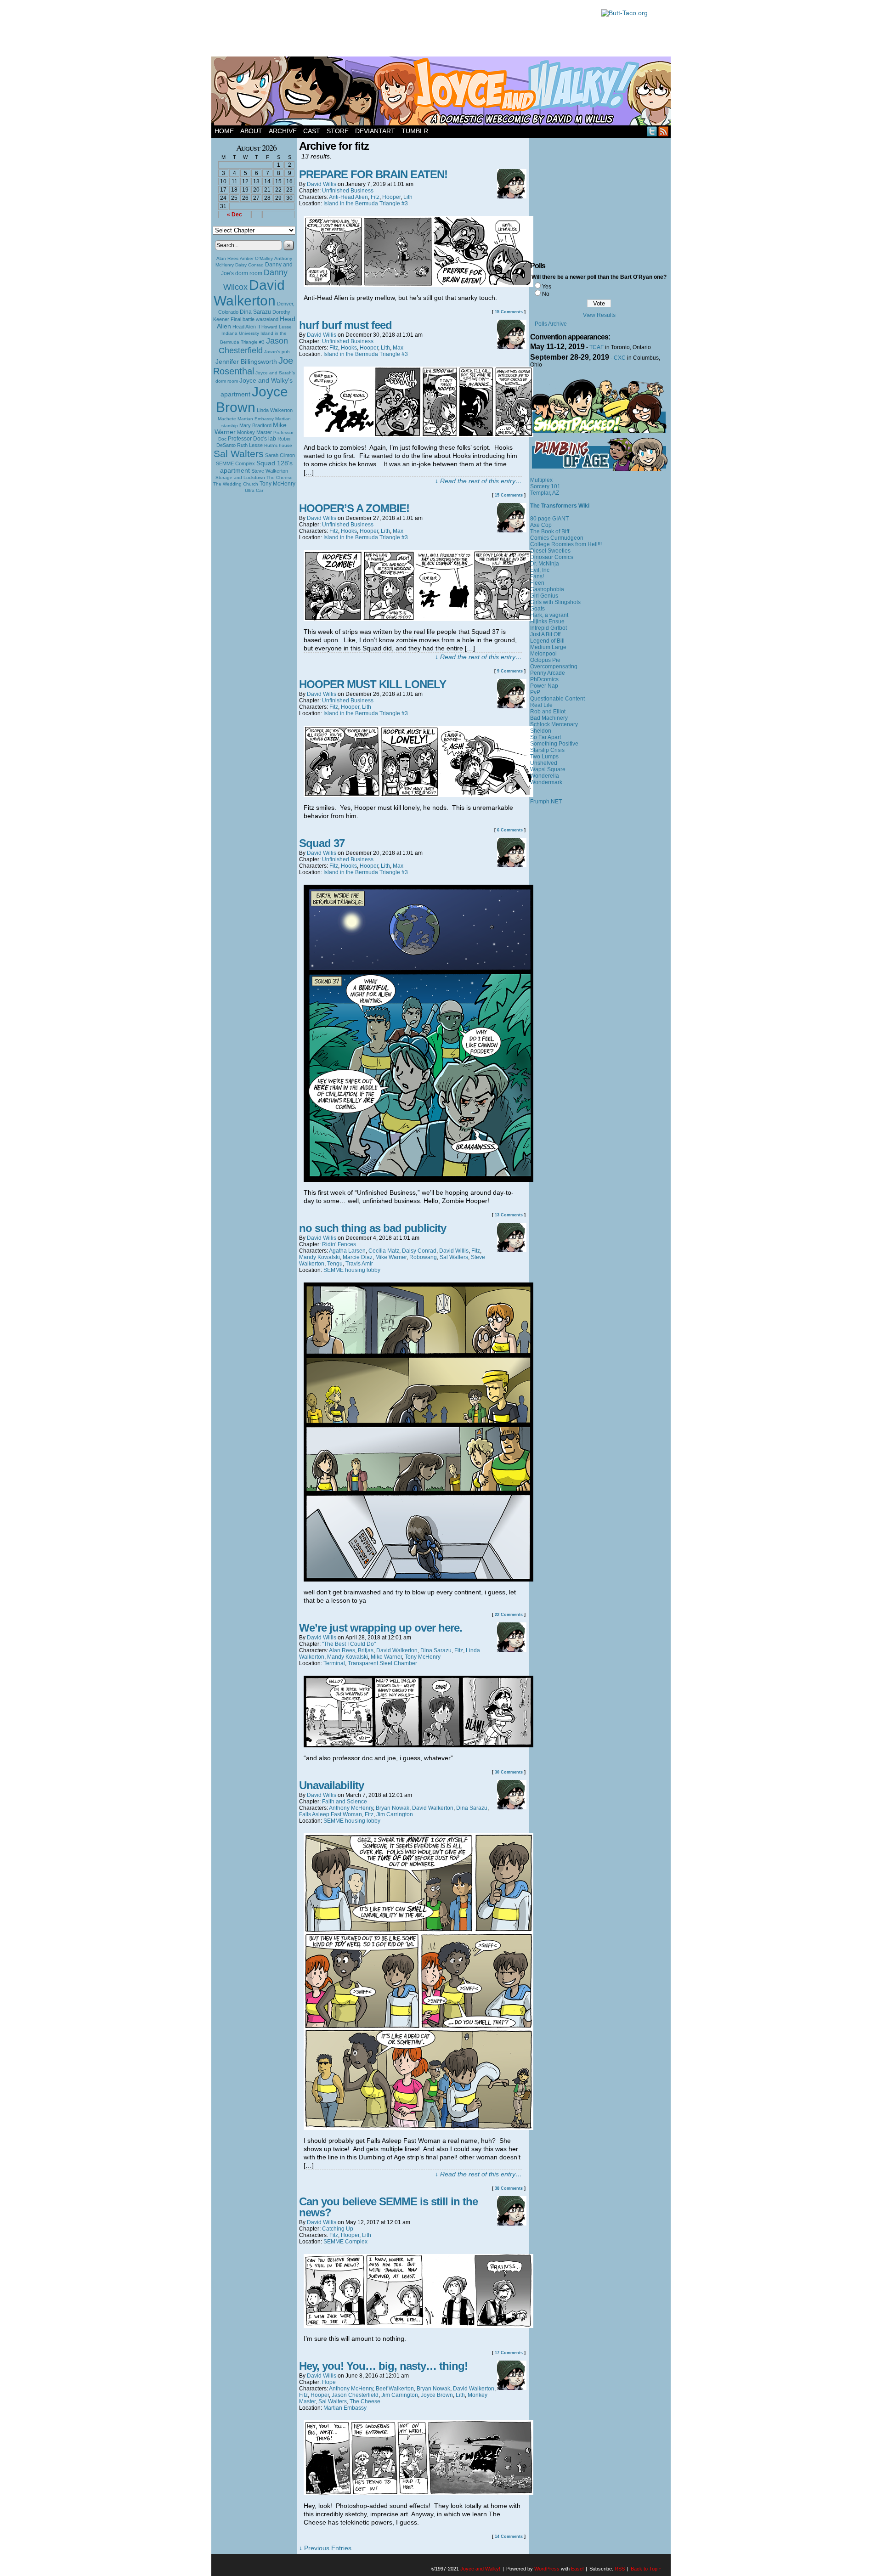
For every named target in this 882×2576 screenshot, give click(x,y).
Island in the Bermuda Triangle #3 (366, 203)
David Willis (322, 184)
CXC (620, 358)
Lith (408, 197)
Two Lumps (544, 757)
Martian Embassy (256, 419)
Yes (547, 287)
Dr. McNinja (545, 564)
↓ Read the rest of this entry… (478, 481)
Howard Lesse (277, 327)
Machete (227, 419)
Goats (537, 609)
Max (398, 348)
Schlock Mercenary (554, 724)
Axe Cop (541, 525)
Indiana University (240, 333)
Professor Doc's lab (252, 438)
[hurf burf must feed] (418, 435)
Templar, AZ (545, 493)
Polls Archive (551, 324)
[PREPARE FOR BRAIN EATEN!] (418, 285)
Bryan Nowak (393, 1808)
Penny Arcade (548, 673)
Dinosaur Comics (552, 557)
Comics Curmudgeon (557, 538)
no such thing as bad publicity (373, 1228)
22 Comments (509, 1615)
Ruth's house (278, 445)
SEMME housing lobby (352, 1270)
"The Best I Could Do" (349, 1644)
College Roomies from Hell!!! (566, 544)
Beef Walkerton (395, 2389)
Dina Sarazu (255, 312)
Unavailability (331, 1785)
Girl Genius (544, 596)
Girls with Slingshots (555, 602)
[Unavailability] (418, 2128)
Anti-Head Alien (348, 197)
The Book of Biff (550, 531)
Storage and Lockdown (240, 477)
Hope (329, 2382)
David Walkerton (249, 293)
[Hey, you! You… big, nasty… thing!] (418, 2493)
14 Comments (509, 2536)
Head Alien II (246, 327)
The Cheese (280, 477)
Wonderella (545, 776)
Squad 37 (322, 843)
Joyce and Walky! (442, 92)
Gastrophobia (547, 589)
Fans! (537, 576)
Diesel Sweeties (550, 551)
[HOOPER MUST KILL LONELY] (418, 795)
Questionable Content (557, 699)
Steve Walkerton (270, 471)
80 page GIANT (549, 519)
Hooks (349, 348)
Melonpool (543, 654)
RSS (664, 131)
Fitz (375, 197)
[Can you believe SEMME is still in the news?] (418, 2326)
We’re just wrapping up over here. (381, 1628)
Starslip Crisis (547, 750)
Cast (312, 131)
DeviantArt (375, 131)
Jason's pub (277, 352)
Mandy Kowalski (319, 1257)
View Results (599, 315)
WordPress (547, 2569)
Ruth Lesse (250, 445)
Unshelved (544, 763)
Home (224, 131)
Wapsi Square (548, 769)
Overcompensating (554, 667)
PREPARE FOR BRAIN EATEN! (373, 174)
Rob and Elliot (548, 712)
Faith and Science (345, 1802)
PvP (535, 692)
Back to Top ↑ (646, 2569)
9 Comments (510, 671)
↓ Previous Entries (325, 2548)
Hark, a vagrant (549, 615)
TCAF (596, 347)
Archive (283, 131)
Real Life (541, 705)
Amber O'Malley (256, 258)
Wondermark (546, 782)
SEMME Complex (235, 463)
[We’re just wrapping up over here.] (418, 1745)
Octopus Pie (545, 660)
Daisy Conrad (249, 265)
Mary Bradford (255, 425)
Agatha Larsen (347, 1251)
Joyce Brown (252, 399)
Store (338, 131)
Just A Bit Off (545, 634)
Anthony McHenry (351, 1808)
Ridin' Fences (339, 1244)
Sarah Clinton (280, 455)
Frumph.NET (546, 802)
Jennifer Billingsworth (246, 362)
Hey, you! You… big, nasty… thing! (383, 2366)
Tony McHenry (277, 484)
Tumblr (415, 131)
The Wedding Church (236, 484)
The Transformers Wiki (560, 506)
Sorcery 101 (545, 486)
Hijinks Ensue (547, 621)
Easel (577, 2569)
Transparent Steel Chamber (382, 1663)
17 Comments (509, 2353)
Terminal (334, 1663)
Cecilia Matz (384, 1251)
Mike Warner (391, 1257)
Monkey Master (254, 432)
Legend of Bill (547, 641)
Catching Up (338, 2229)
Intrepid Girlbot (548, 628)
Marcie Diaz (358, 1257)
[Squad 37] (418, 1180)
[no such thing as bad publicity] (418, 1579)
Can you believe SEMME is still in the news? (388, 2207)
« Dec (235, 215)
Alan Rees (227, 258)
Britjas (366, 1650)
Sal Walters (239, 454)
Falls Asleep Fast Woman (331, 1814)
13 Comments (509, 1215)
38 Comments (509, 2188)
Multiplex (541, 480)
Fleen (537, 583)
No (546, 294)
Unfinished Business (348, 191)
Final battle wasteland (254, 319)
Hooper (391, 197)
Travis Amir (359, 1264)
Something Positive (554, 744)
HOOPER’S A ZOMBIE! (354, 508)
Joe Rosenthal (253, 366)
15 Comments (509, 312)
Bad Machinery (549, 718)
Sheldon (541, 731)
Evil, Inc (540, 570)
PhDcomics (544, 679)
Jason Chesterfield (254, 346)
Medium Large (548, 647)
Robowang (423, 1257)
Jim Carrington (395, 1814)
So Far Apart (546, 737)
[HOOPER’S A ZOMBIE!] (418, 619)
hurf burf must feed (345, 325)
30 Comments (509, 1772)
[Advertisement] (401, 30)
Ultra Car (254, 490)
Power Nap (544, 686)
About (251, 131)
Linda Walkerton (275, 410)
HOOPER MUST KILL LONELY (373, 684)
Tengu (335, 1264)
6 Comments (510, 830)
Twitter (652, 131)
